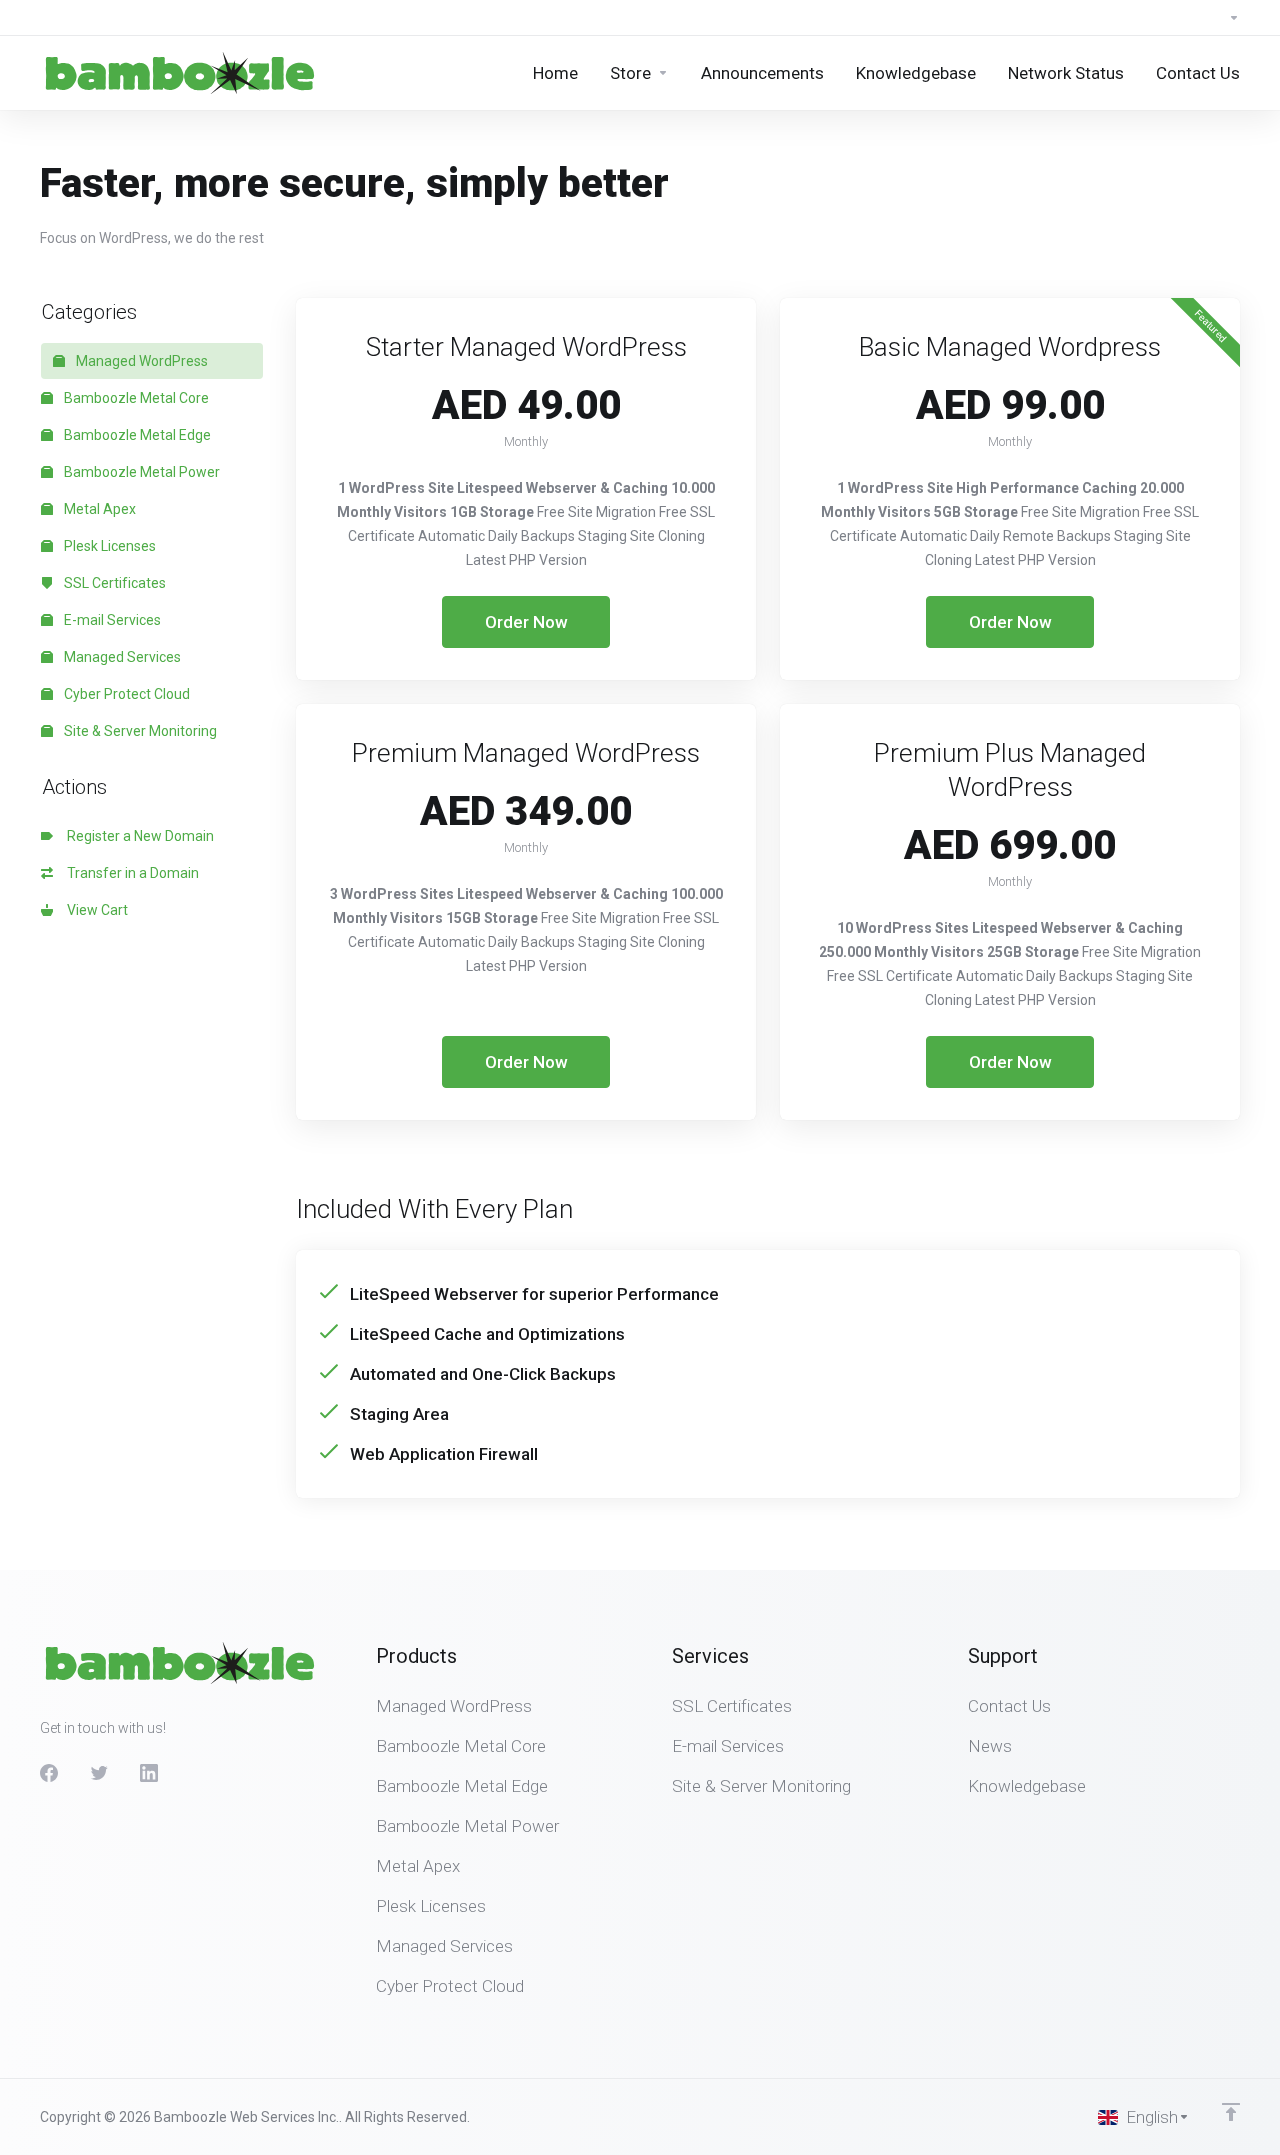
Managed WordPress (140, 361)
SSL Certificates (113, 583)
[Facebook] (49, 1773)
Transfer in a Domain (130, 873)
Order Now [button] (526, 622)
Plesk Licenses (108, 546)
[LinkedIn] (149, 1773)
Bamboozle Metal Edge (136, 435)
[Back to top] (1231, 2112)
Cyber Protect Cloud (125, 694)
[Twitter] (99, 1773)
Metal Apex (98, 509)
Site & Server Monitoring (139, 731)
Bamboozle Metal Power (140, 472)
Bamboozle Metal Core (135, 398)
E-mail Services (111, 620)
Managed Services (121, 657)
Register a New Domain (137, 836)
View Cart (94, 910)
